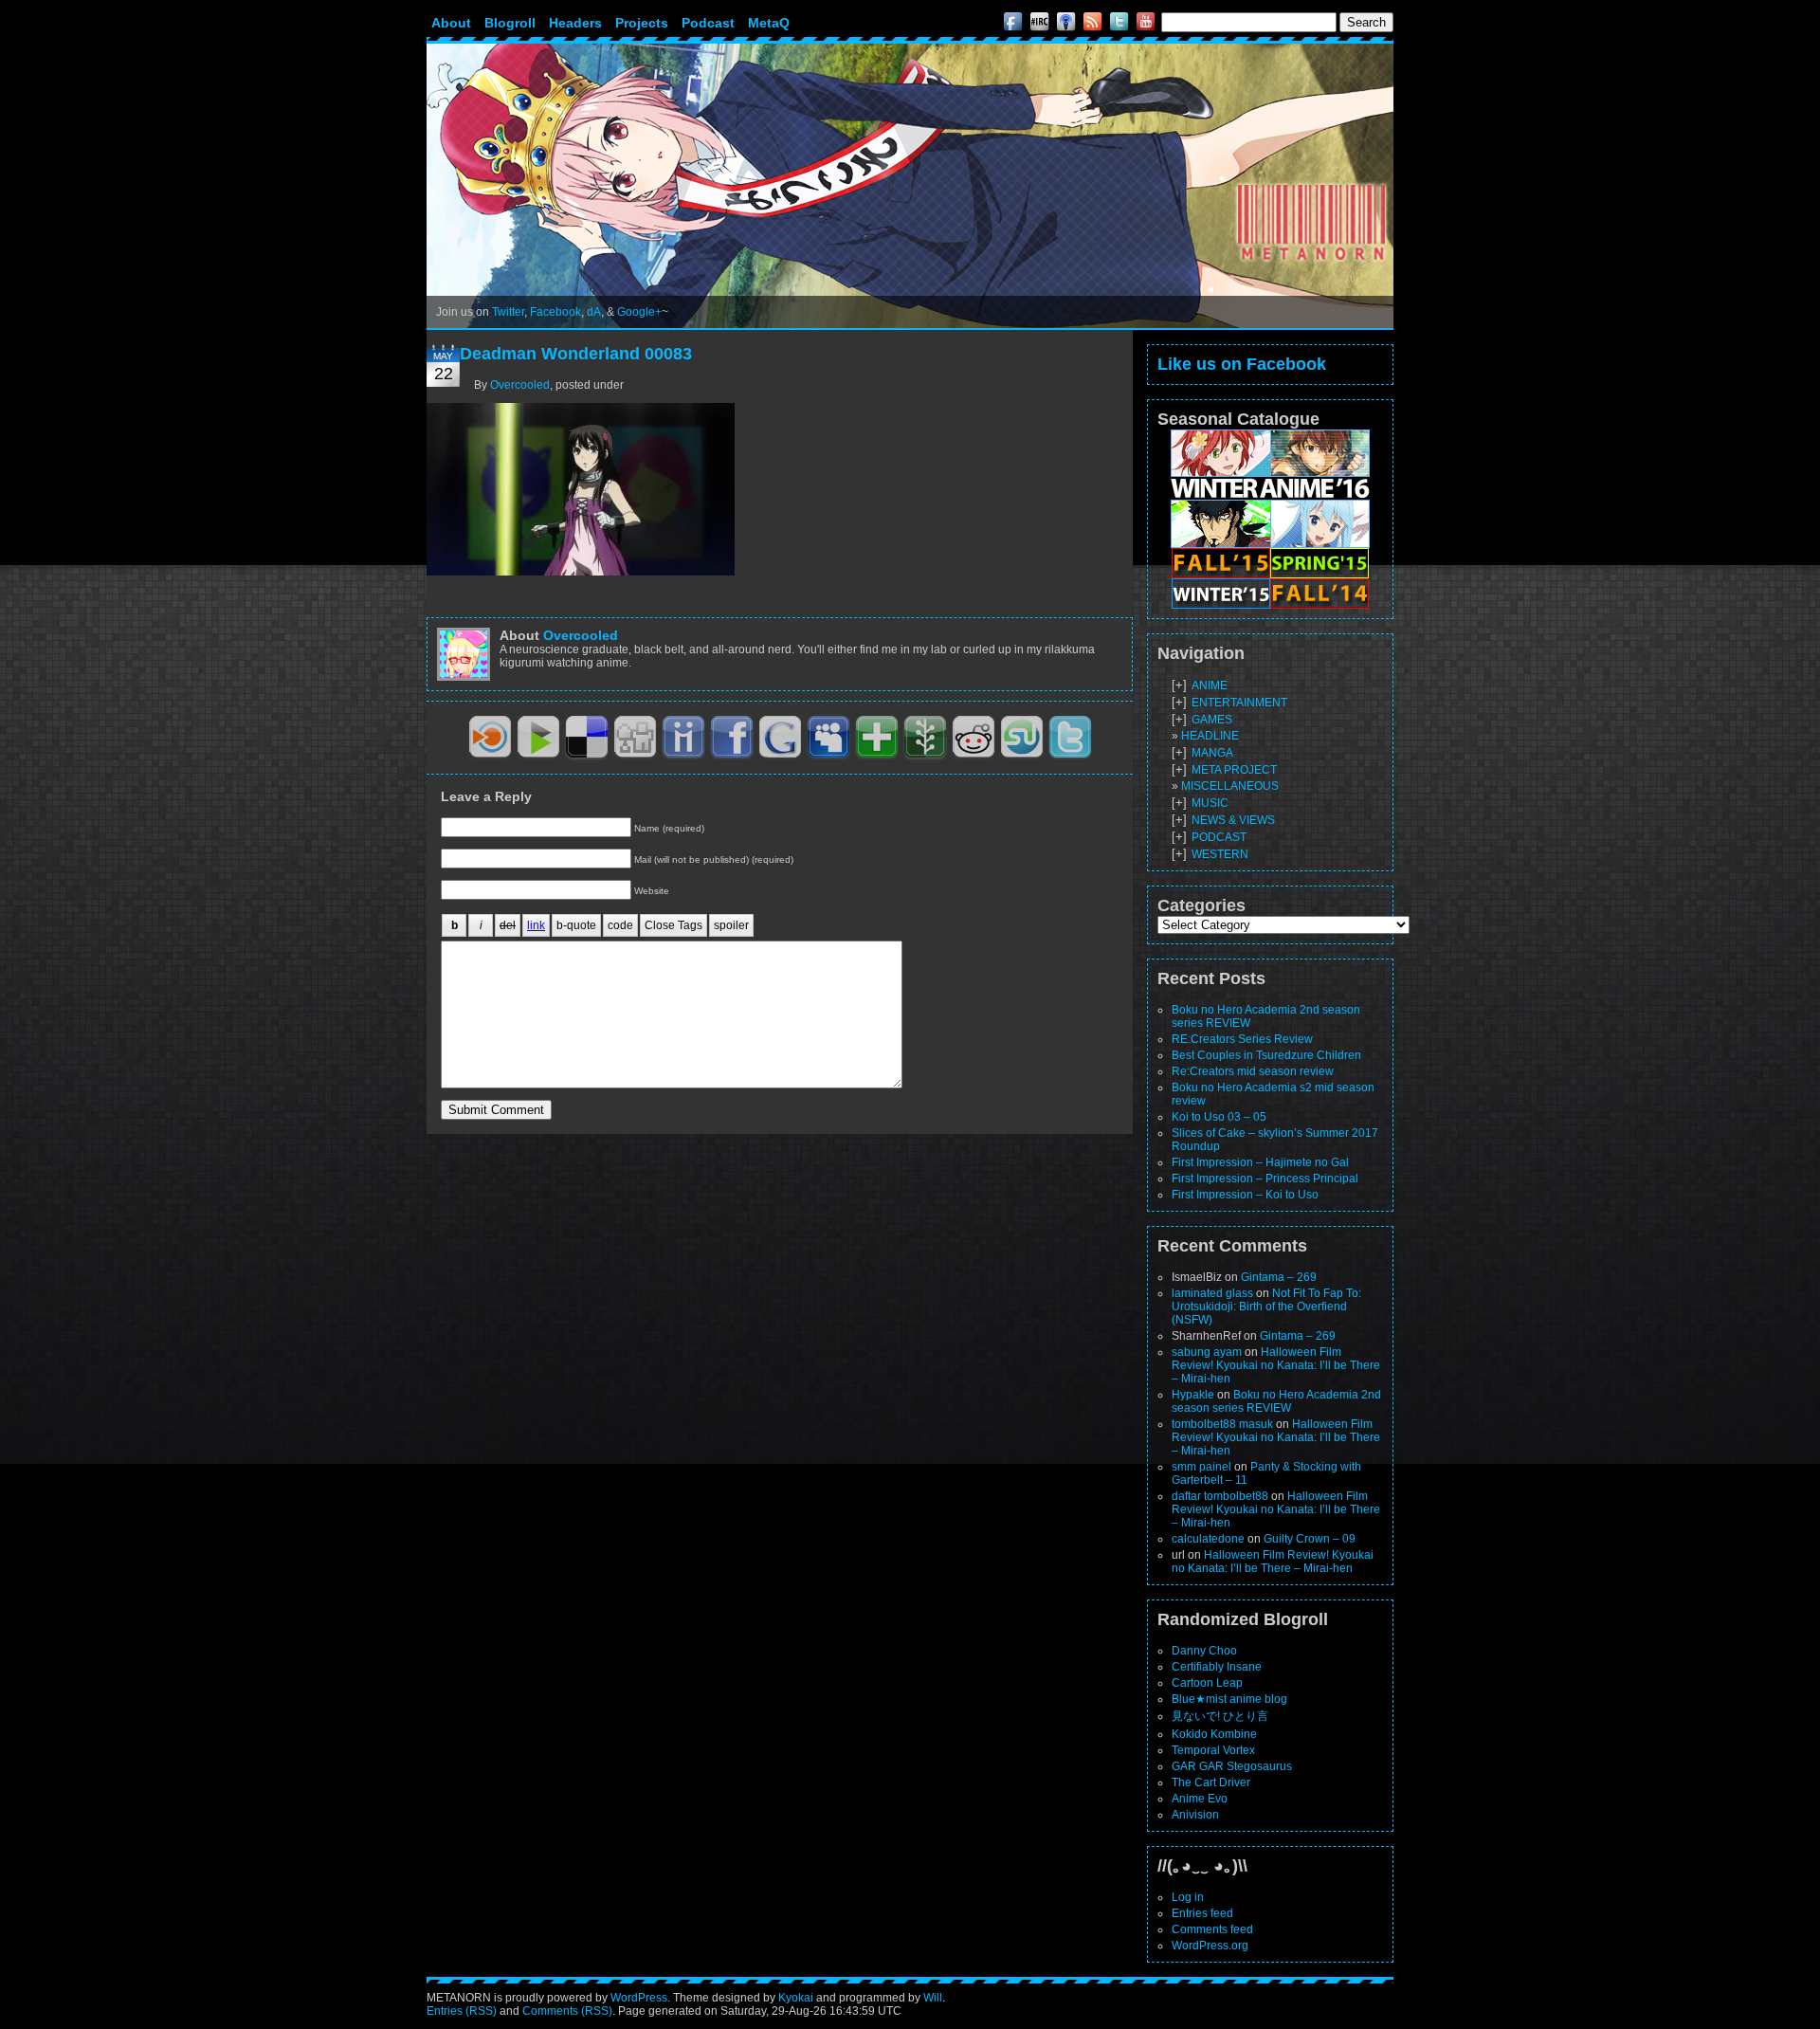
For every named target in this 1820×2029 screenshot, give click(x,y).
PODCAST (1219, 837)
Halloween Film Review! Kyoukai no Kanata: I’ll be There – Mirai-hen (1276, 1365)
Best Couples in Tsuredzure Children (1266, 1055)
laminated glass (1212, 1293)
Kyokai (796, 1998)
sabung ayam (1207, 1352)
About (451, 23)
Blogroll (510, 23)
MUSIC (1210, 803)
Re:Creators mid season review (1253, 1071)
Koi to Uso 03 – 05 (1219, 1117)
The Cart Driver (1211, 1782)
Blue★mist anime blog (1229, 1699)
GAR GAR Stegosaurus (1232, 1766)
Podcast (708, 23)
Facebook (555, 312)
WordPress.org (1210, 1946)
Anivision (1195, 1815)
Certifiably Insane (1217, 1667)
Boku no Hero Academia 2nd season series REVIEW (1276, 1401)
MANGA (1212, 753)
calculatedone (1208, 1539)
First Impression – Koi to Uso (1245, 1195)
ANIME (1210, 685)
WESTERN (1220, 854)
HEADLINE (1210, 736)
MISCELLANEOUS (1230, 786)
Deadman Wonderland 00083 (576, 354)
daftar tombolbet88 (1220, 1496)
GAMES (1212, 720)
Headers (575, 23)
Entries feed (1202, 1913)
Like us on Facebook (1242, 364)
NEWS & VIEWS (1233, 820)
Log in (1188, 1897)
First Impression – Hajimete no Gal (1260, 1162)
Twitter (508, 312)
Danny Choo (1204, 1651)
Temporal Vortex (1213, 1750)
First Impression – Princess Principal (1265, 1179)
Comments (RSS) (567, 2011)
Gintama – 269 (1279, 1277)
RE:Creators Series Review (1242, 1039)
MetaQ (769, 23)
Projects (642, 23)
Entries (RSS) (462, 2011)
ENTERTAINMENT (1239, 703)
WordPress (639, 1998)
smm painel (1201, 1467)
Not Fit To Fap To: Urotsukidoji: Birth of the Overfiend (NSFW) (1266, 1307)
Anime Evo (1200, 1799)
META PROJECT (1234, 770)
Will (933, 1998)
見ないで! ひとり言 (1220, 1716)
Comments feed (1212, 1929)
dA (594, 312)
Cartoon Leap (1207, 1683)
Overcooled (520, 385)
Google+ (639, 312)
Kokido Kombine (1214, 1734)
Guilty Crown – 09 (1310, 1539)
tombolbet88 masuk (1222, 1424)
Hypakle (1193, 1395)
